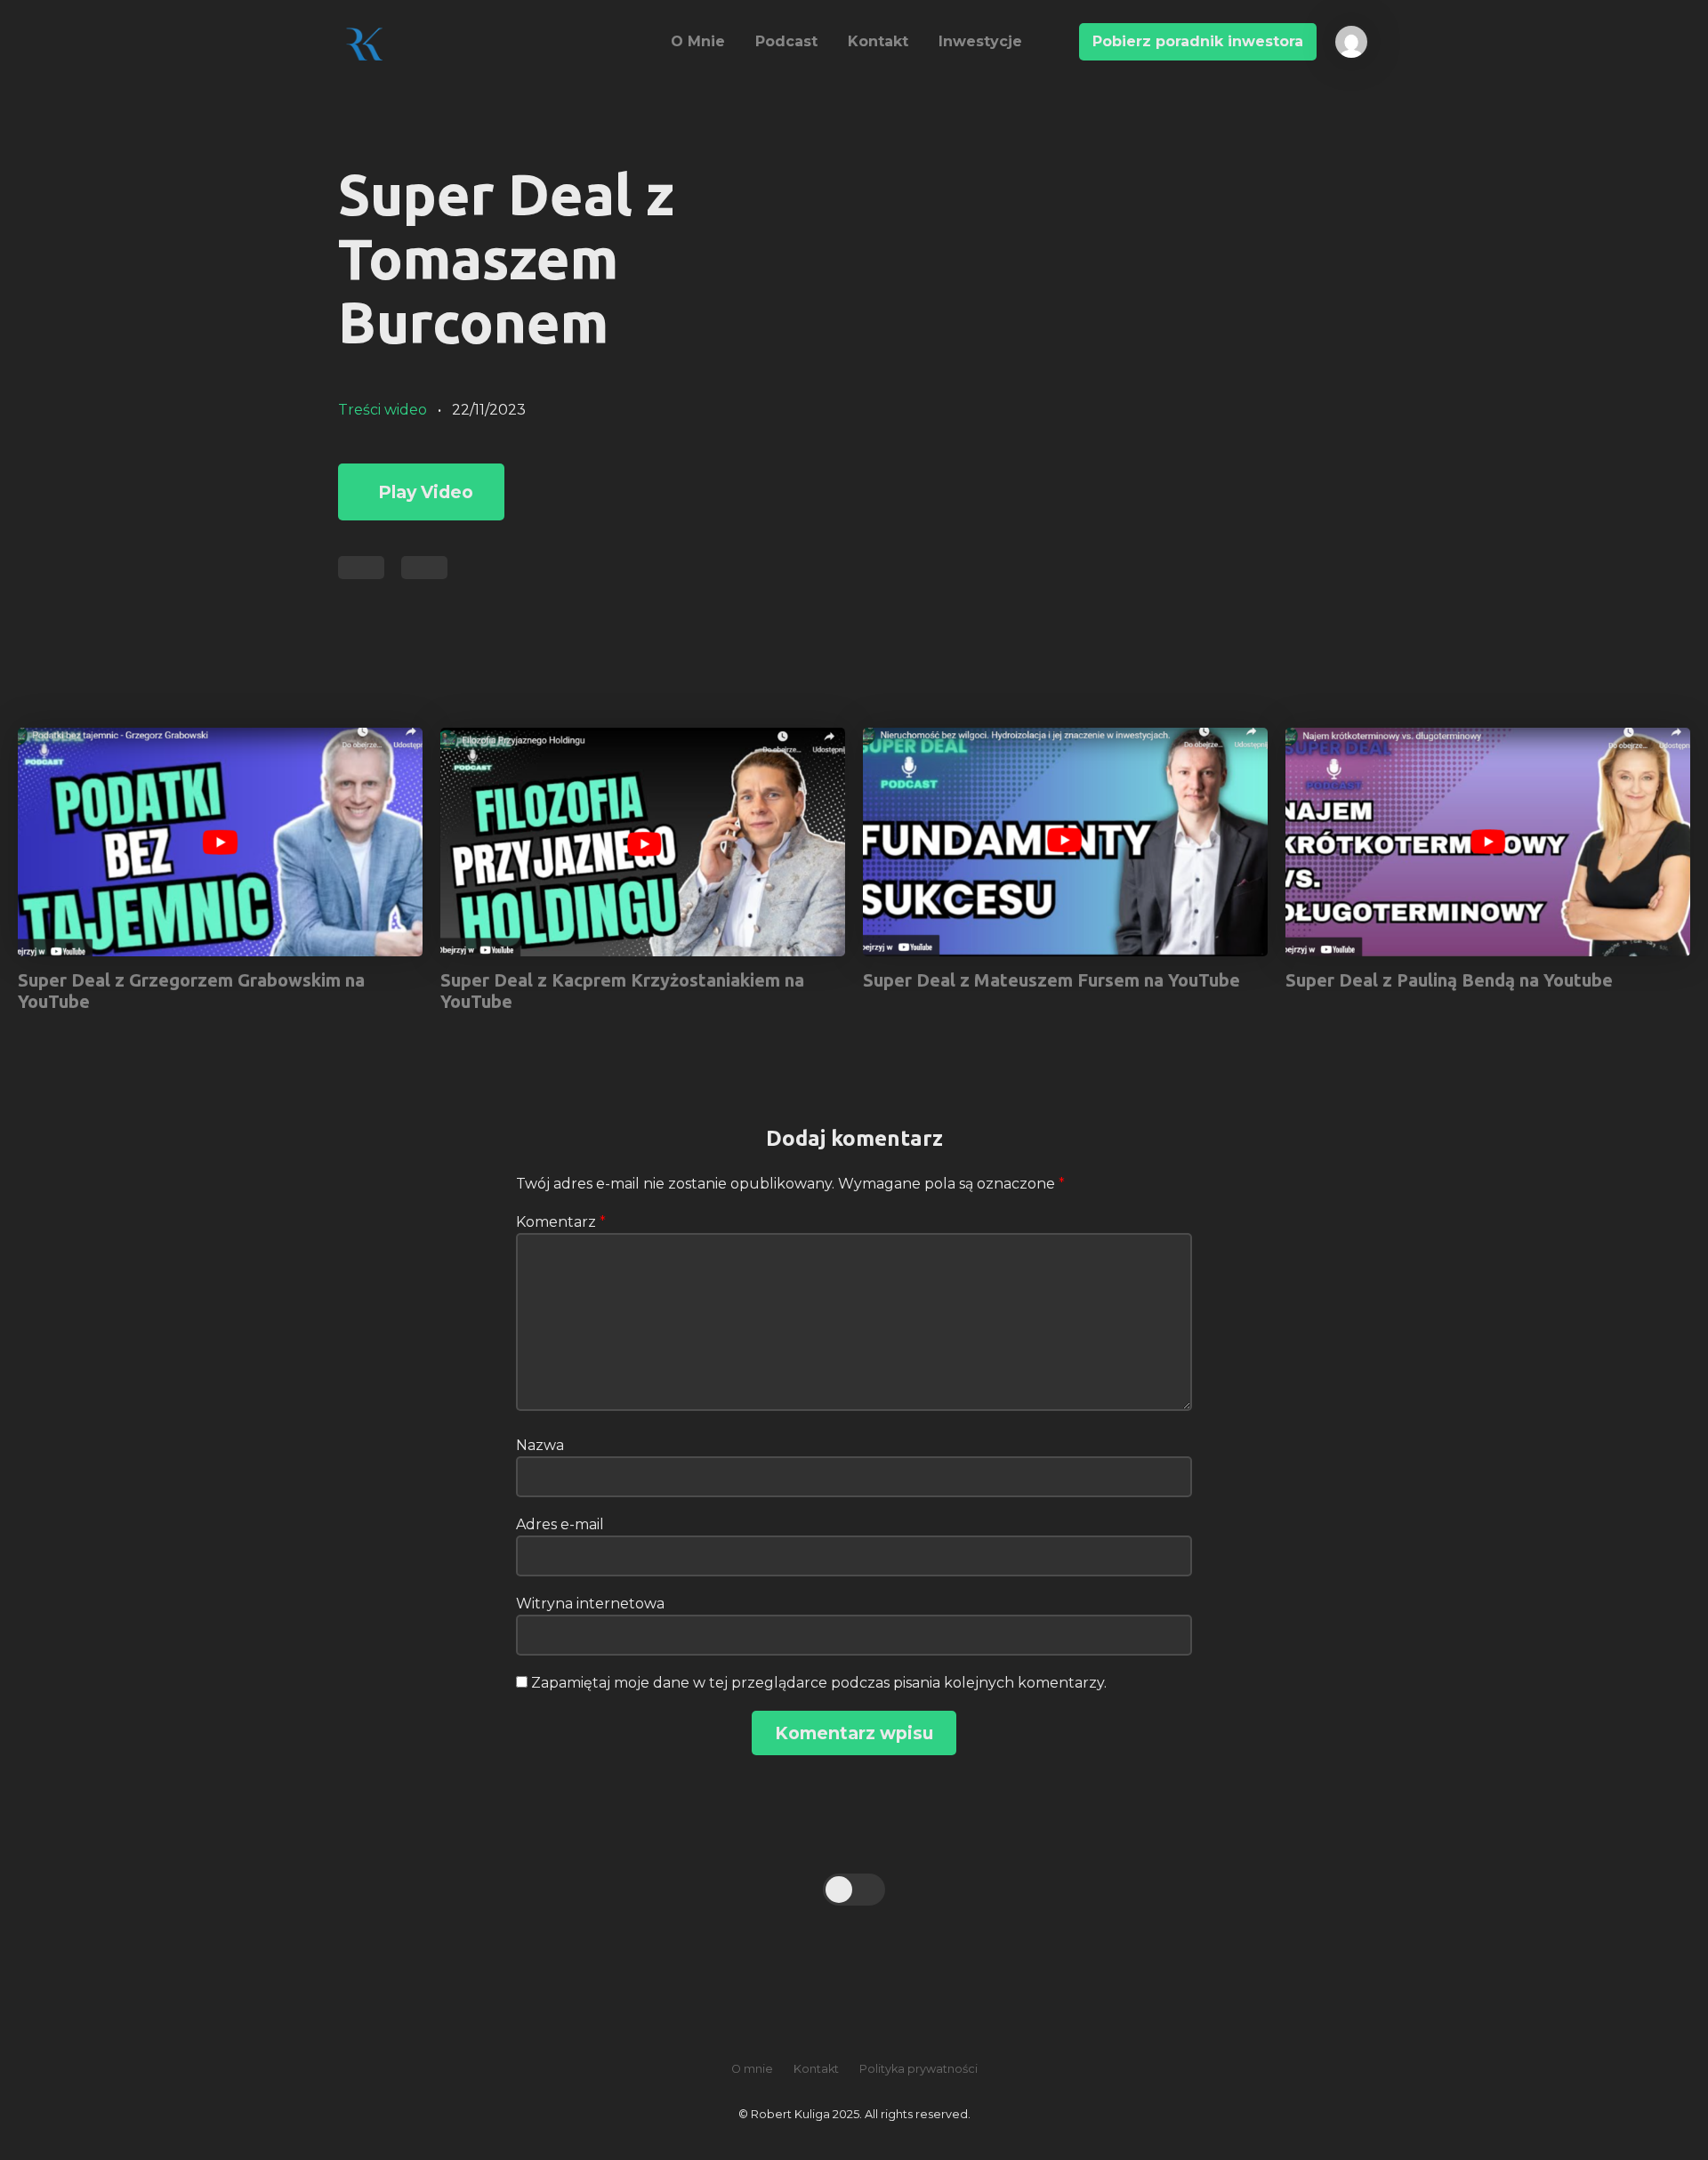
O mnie (752, 2069)
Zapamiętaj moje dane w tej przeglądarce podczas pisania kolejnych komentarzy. (819, 1683)
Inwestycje (980, 41)
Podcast (786, 41)
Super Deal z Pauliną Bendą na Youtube (1449, 980)
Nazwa (540, 1445)
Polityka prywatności (918, 2069)
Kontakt (878, 41)
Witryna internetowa (590, 1604)
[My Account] (1343, 35)
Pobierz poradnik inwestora (1198, 41)
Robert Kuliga (487, 44)
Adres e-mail (560, 1524)
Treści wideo (383, 410)
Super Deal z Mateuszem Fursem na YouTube (1051, 980)
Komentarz (561, 1222)
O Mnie (698, 41)
